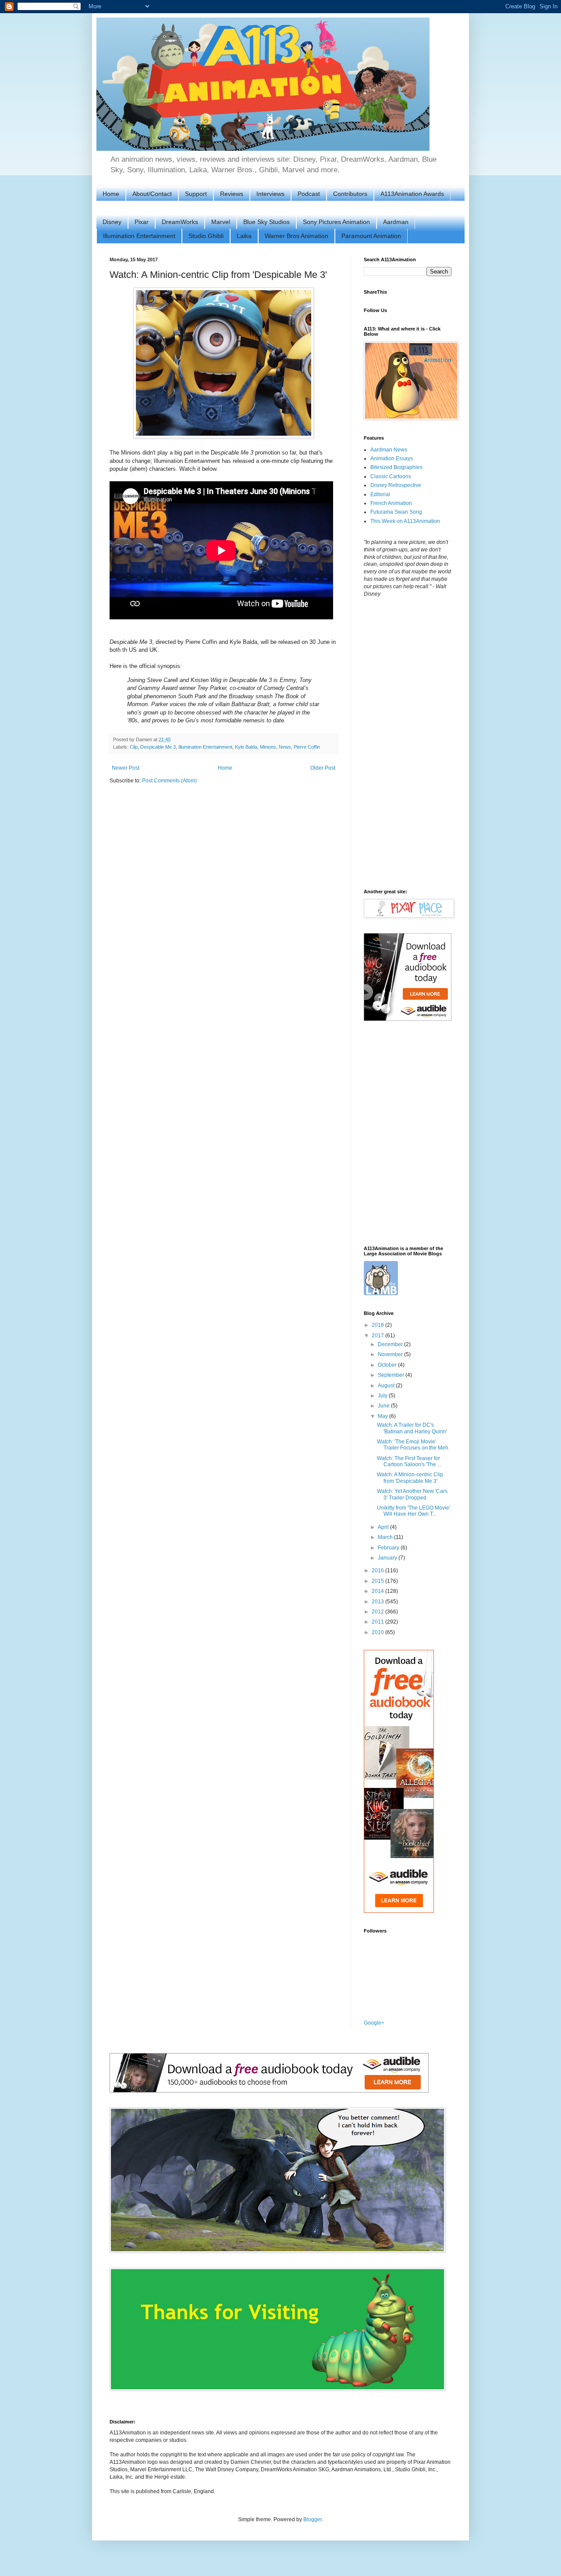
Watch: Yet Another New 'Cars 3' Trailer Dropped (412, 1494)
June (384, 1406)
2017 (378, 1336)
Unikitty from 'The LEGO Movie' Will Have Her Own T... (414, 1511)
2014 (378, 1591)
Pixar (142, 222)
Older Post (323, 768)
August (387, 1386)
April (384, 1527)
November (391, 1354)
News (285, 747)
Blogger (312, 2519)
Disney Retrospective (396, 485)
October (388, 1365)
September (392, 1375)
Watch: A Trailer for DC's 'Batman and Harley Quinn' (412, 1428)
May (383, 1416)
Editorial (380, 494)
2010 (378, 1632)
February (389, 1548)
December (391, 1344)
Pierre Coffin (307, 747)
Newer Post (126, 768)
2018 (378, 1325)
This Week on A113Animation (405, 521)
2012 (378, 1612)
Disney (112, 222)
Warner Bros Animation (296, 236)
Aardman (396, 222)
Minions (268, 747)
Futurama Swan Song (396, 512)
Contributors (350, 194)
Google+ (374, 2023)
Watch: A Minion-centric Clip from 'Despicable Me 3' (410, 1478)
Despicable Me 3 (158, 747)
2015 (378, 1581)
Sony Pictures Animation (336, 222)
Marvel (221, 222)
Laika (244, 236)
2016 (378, 1570)
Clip (134, 747)
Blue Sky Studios (266, 222)
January (388, 1558)
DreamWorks (180, 222)
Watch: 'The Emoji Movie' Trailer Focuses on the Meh (413, 1445)
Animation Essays (392, 458)
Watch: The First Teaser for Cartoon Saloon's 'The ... (409, 1461)
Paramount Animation (371, 236)
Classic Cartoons (391, 476)
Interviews (270, 194)
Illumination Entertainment (139, 236)
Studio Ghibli (206, 236)
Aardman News (389, 450)
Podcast (309, 194)
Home (111, 194)
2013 (378, 1602)
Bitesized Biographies (396, 467)
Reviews (232, 194)
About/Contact (152, 194)
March (386, 1537)
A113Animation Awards (412, 194)
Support (196, 194)
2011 (378, 1622)
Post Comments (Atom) (169, 781)
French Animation (391, 503)
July (383, 1396)
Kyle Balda (246, 747)
